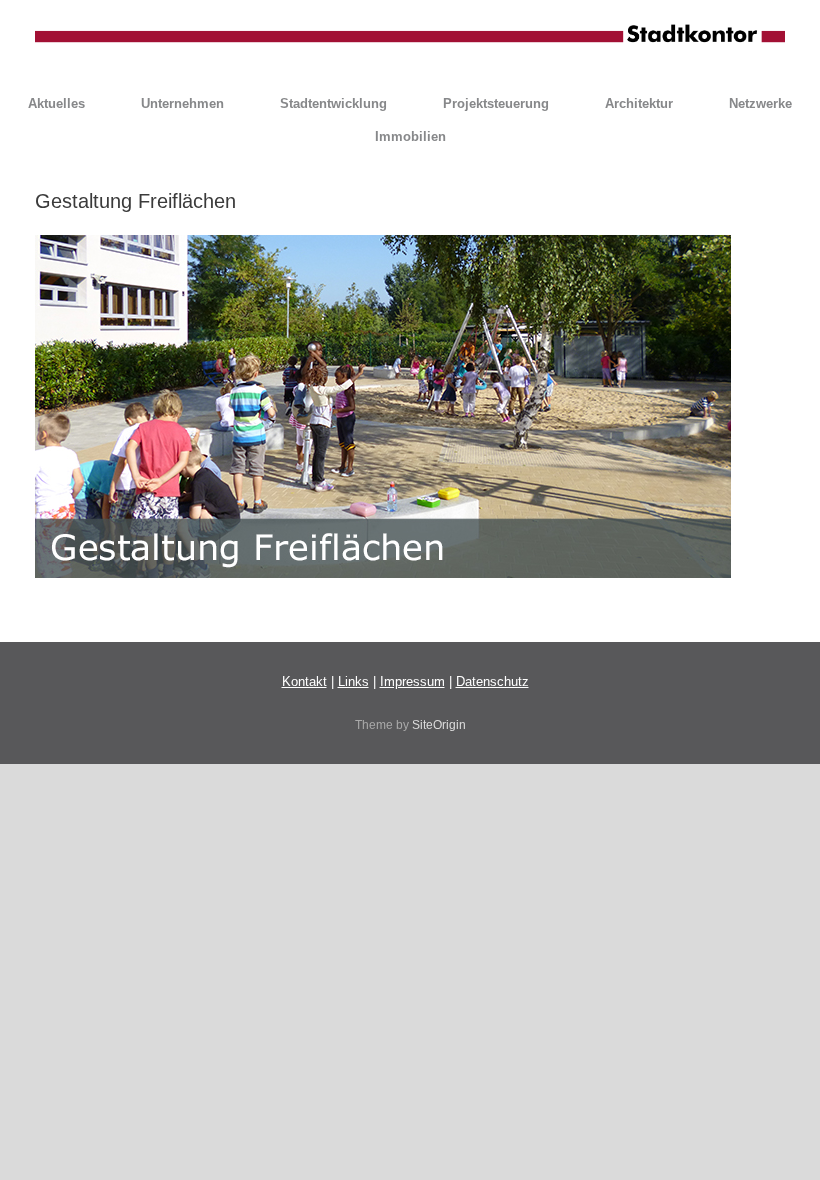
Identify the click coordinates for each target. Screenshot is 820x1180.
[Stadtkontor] (410, 35)
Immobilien (410, 136)
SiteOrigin (439, 725)
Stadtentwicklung (333, 103)
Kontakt (304, 681)
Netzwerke (760, 103)
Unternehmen (182, 103)
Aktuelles (56, 103)
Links (353, 681)
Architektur (639, 103)
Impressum (412, 681)
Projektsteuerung (496, 103)
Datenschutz (492, 681)
